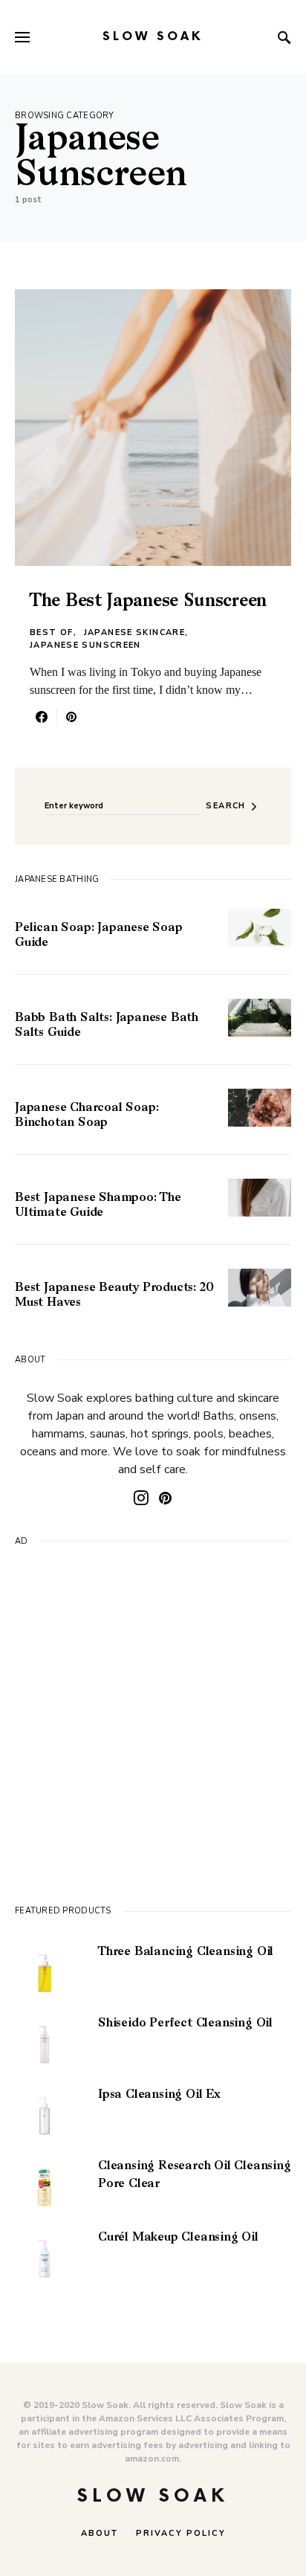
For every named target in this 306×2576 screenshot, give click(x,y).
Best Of (52, 632)
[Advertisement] (153, 1723)
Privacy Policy (181, 2533)
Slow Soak (153, 37)
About (100, 2533)
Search (225, 806)
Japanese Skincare (134, 632)
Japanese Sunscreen (85, 645)
